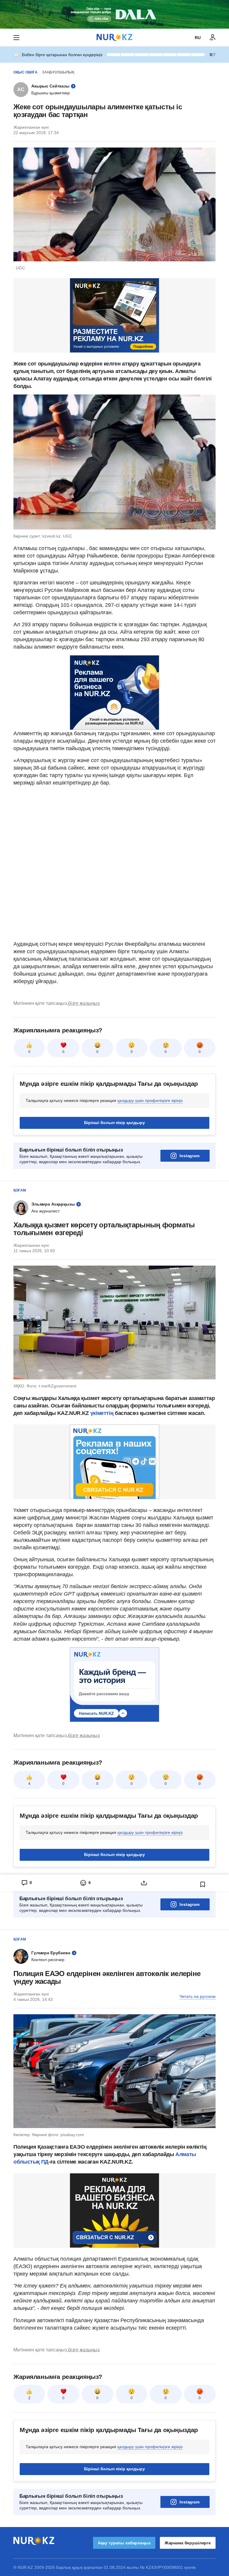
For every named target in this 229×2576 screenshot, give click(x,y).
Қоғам (20, 1190)
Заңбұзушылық (58, 72)
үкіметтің (103, 1413)
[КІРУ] (213, 38)
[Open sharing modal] (144, 1883)
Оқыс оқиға (25, 72)
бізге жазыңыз (84, 1003)
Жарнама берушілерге (188, 2543)
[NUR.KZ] (114, 37)
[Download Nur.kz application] (114, 14)
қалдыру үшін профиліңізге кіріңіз (150, 1100)
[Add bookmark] (203, 1884)
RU (198, 38)
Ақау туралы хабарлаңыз (124, 2543)
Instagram (189, 1156)
